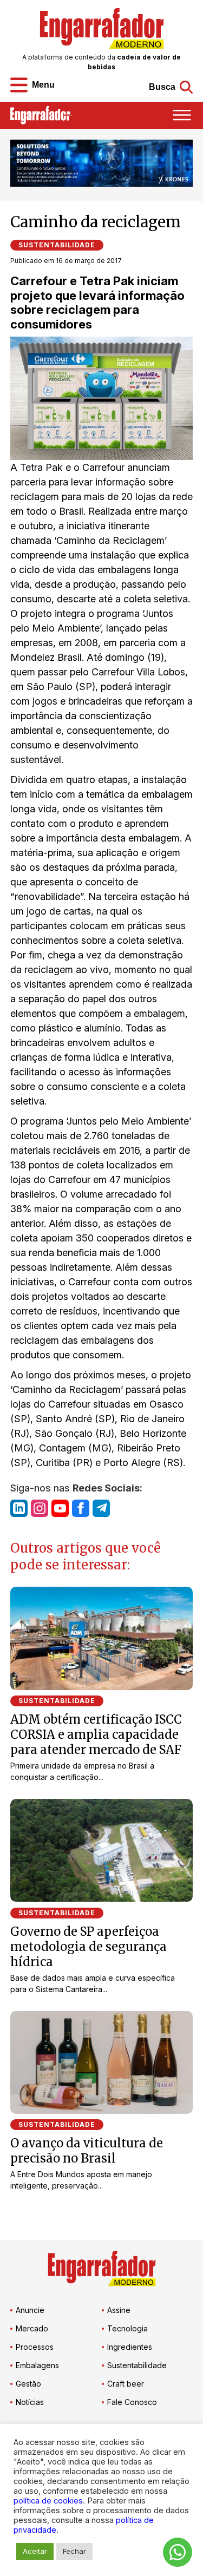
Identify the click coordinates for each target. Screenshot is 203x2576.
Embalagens (37, 2365)
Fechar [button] (74, 2551)
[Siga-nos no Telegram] (101, 1508)
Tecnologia (127, 2328)
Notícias (30, 2402)
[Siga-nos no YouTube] (60, 1508)
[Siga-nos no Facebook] (81, 1508)
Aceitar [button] (35, 2551)
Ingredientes (130, 2347)
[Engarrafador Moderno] (102, 28)
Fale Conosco (132, 2402)
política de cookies (48, 2501)
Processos (35, 2347)
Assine (119, 2310)
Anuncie (30, 2310)
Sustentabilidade (57, 245)
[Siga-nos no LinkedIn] (19, 1508)
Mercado (32, 2328)
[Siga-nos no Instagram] (40, 1508)
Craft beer (126, 2384)
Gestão (28, 2384)
